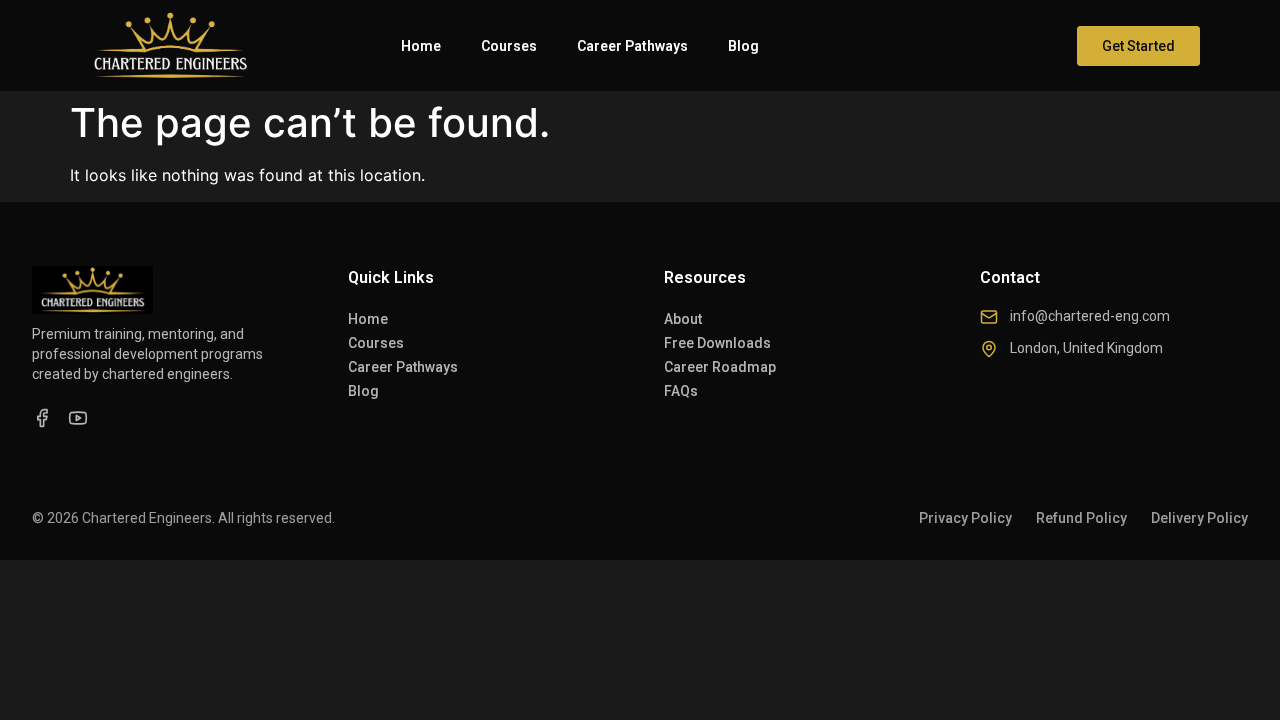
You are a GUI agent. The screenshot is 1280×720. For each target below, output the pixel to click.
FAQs (681, 391)
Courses (509, 46)
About (683, 319)
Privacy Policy (965, 518)
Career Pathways (632, 46)
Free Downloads (717, 343)
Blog (743, 46)
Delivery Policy (1199, 518)
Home (421, 46)
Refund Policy (1081, 518)
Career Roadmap (720, 367)
